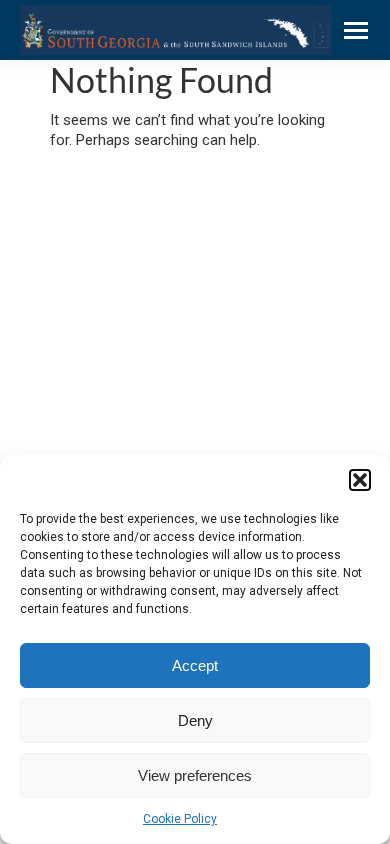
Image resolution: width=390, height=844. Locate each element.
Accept (195, 665)
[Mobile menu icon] (356, 30)
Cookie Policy (180, 819)
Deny (195, 720)
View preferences (195, 775)
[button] (360, 480)
